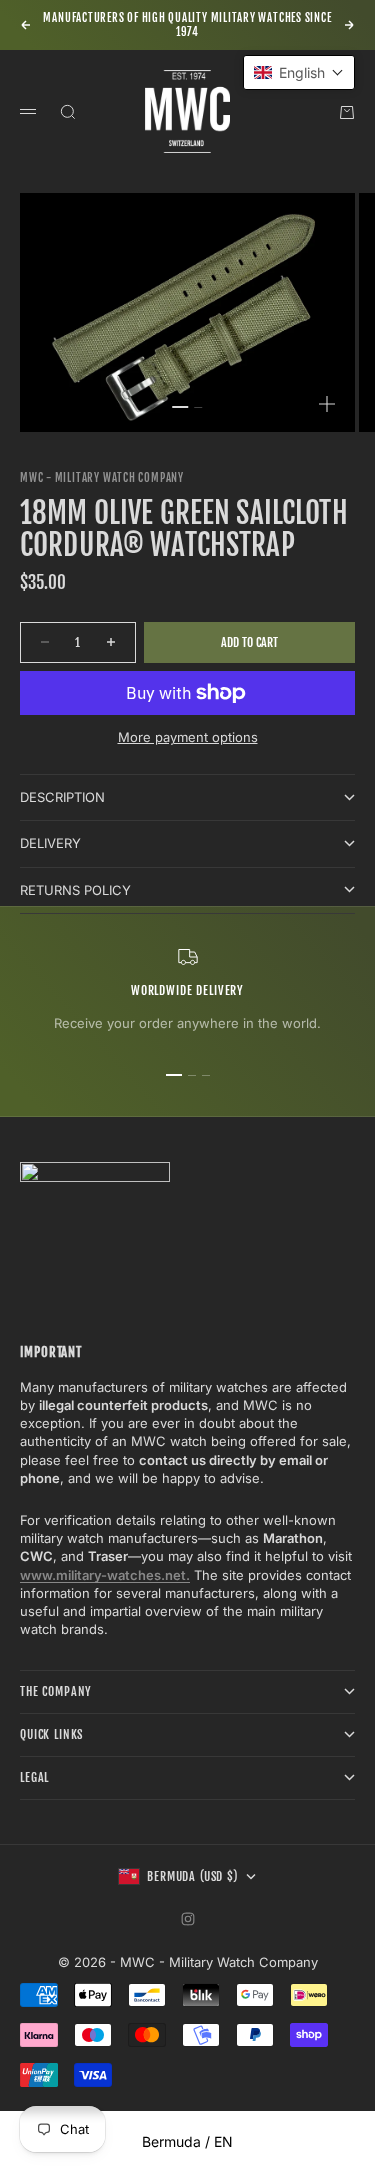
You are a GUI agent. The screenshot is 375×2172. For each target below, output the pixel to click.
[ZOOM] (327, 404)
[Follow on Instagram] (188, 1919)
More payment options (188, 737)
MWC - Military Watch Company (102, 478)
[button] (299, 72)
